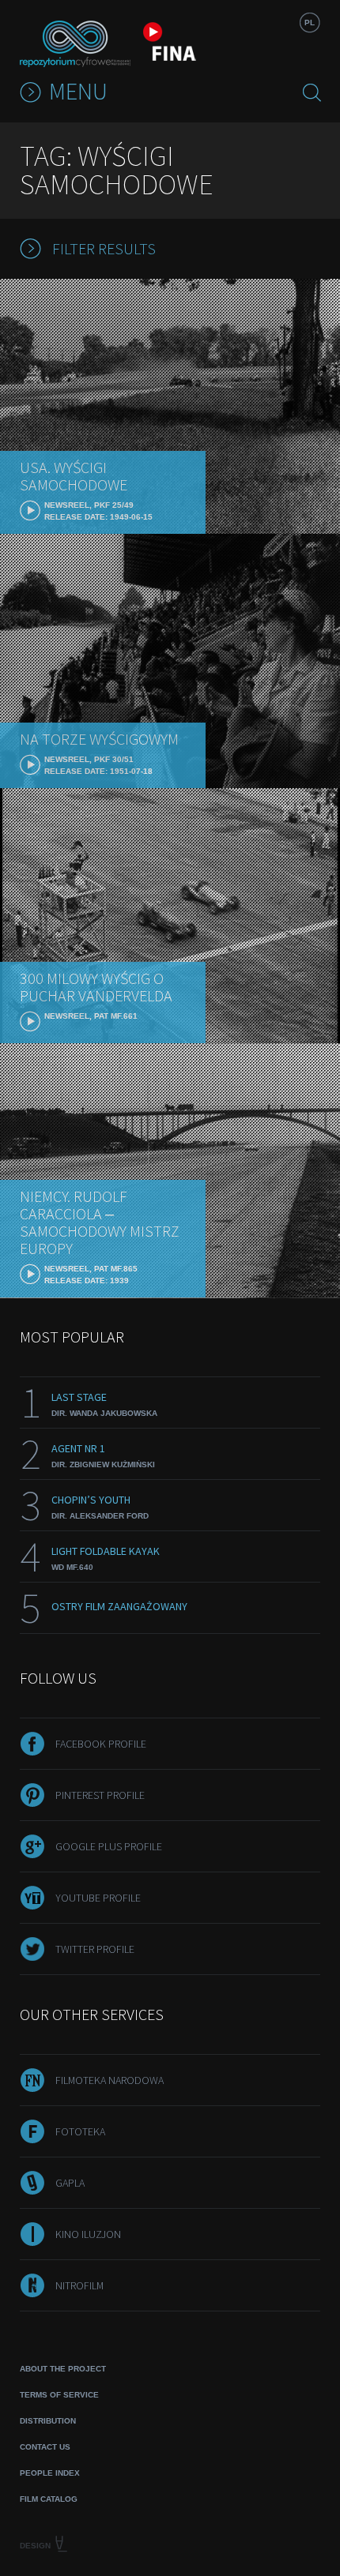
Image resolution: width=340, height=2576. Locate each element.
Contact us (45, 2447)
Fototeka (80, 2131)
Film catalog (49, 2499)
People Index (50, 2473)
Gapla (70, 2183)
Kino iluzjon (88, 2234)
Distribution (48, 2421)
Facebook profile (101, 1744)
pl (310, 23)
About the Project (63, 2369)
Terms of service (59, 2395)
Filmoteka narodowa (110, 2080)
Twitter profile (95, 1949)
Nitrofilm (79, 2285)
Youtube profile (98, 1898)
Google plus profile (109, 1846)
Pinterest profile (100, 1795)
